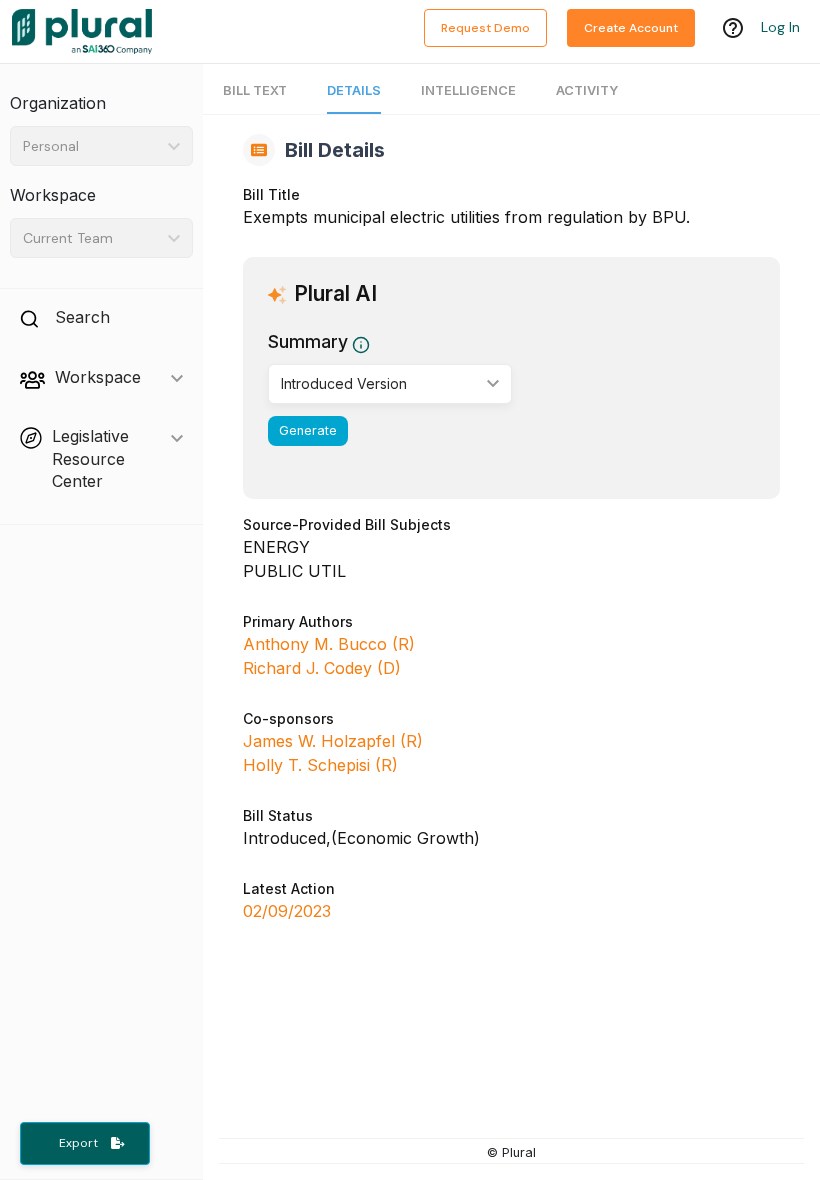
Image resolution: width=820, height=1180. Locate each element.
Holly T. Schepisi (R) (320, 765)
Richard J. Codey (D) (322, 668)
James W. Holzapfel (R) (333, 741)
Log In (780, 27)
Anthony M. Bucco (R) (329, 644)
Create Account (631, 28)
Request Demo (485, 28)
